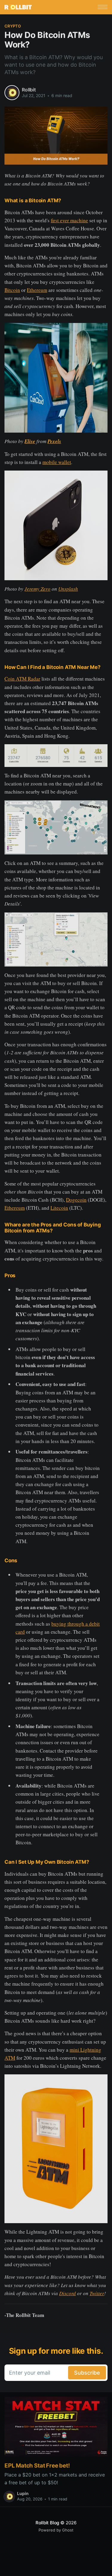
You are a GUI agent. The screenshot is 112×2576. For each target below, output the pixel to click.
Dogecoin (76, 1200)
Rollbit (29, 90)
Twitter (97, 2293)
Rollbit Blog (47, 2523)
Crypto (13, 26)
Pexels (54, 441)
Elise (30, 441)
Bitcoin (12, 290)
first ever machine (69, 220)
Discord (67, 2293)
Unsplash (68, 589)
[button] (103, 7)
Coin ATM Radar (22, 679)
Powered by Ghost (56, 2530)
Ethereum (37, 290)
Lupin (23, 2493)
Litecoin (59, 1208)
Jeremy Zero (37, 589)
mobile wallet (57, 462)
